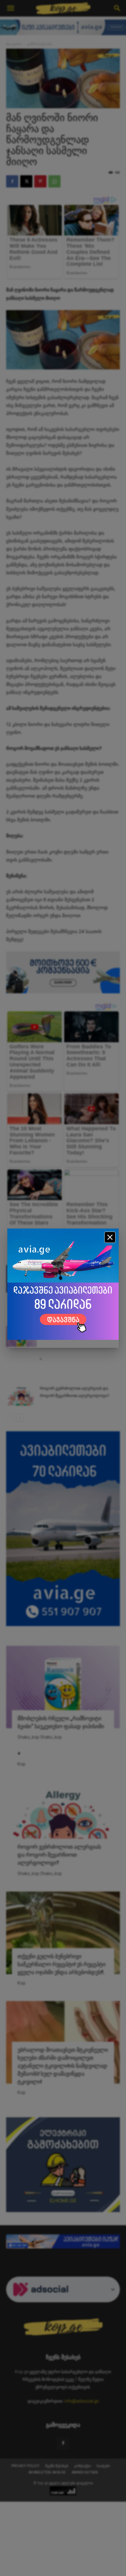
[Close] (110, 1237)
